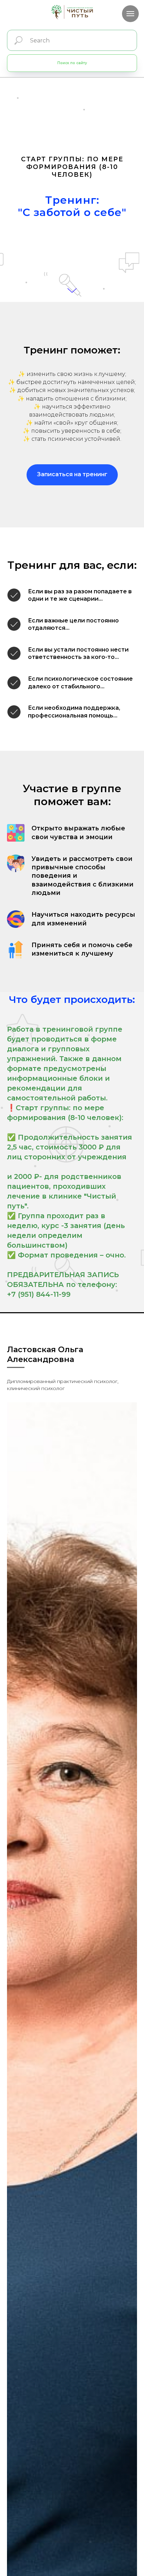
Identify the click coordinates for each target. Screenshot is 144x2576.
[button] (72, 2053)
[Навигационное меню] (130, 14)
